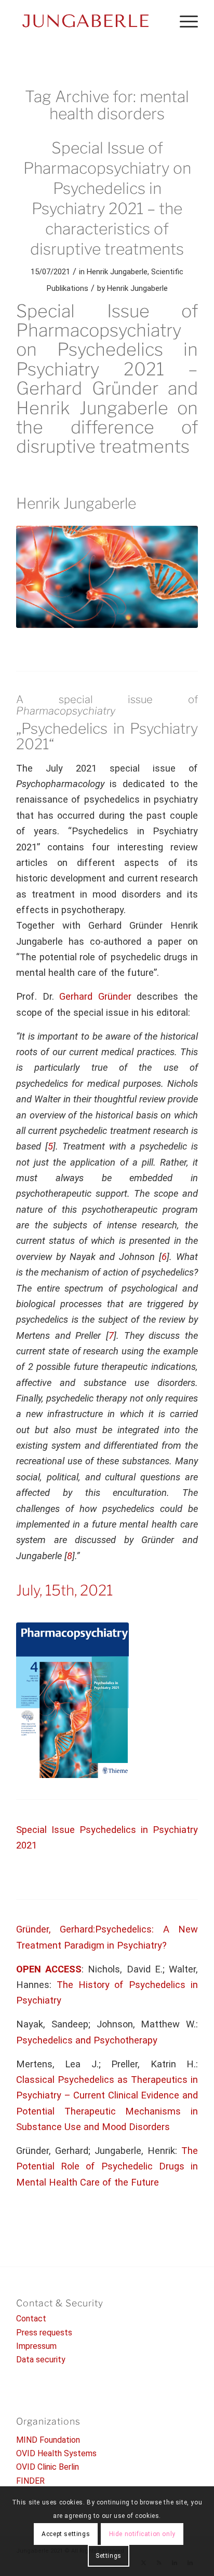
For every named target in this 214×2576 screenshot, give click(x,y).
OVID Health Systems (56, 2453)
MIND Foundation (48, 2440)
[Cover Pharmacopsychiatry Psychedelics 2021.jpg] (107, 577)
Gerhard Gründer (95, 996)
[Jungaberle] (89, 21)
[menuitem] (184, 21)
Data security (41, 2360)
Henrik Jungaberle (117, 272)
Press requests (44, 2333)
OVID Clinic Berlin (48, 2467)
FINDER (30, 2481)
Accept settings (66, 2534)
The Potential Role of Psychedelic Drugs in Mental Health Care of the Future (107, 2166)
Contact (31, 2319)
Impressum (36, 2346)
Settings (109, 2556)
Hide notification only (142, 2534)
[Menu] (184, 21)
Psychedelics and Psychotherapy (87, 2040)
